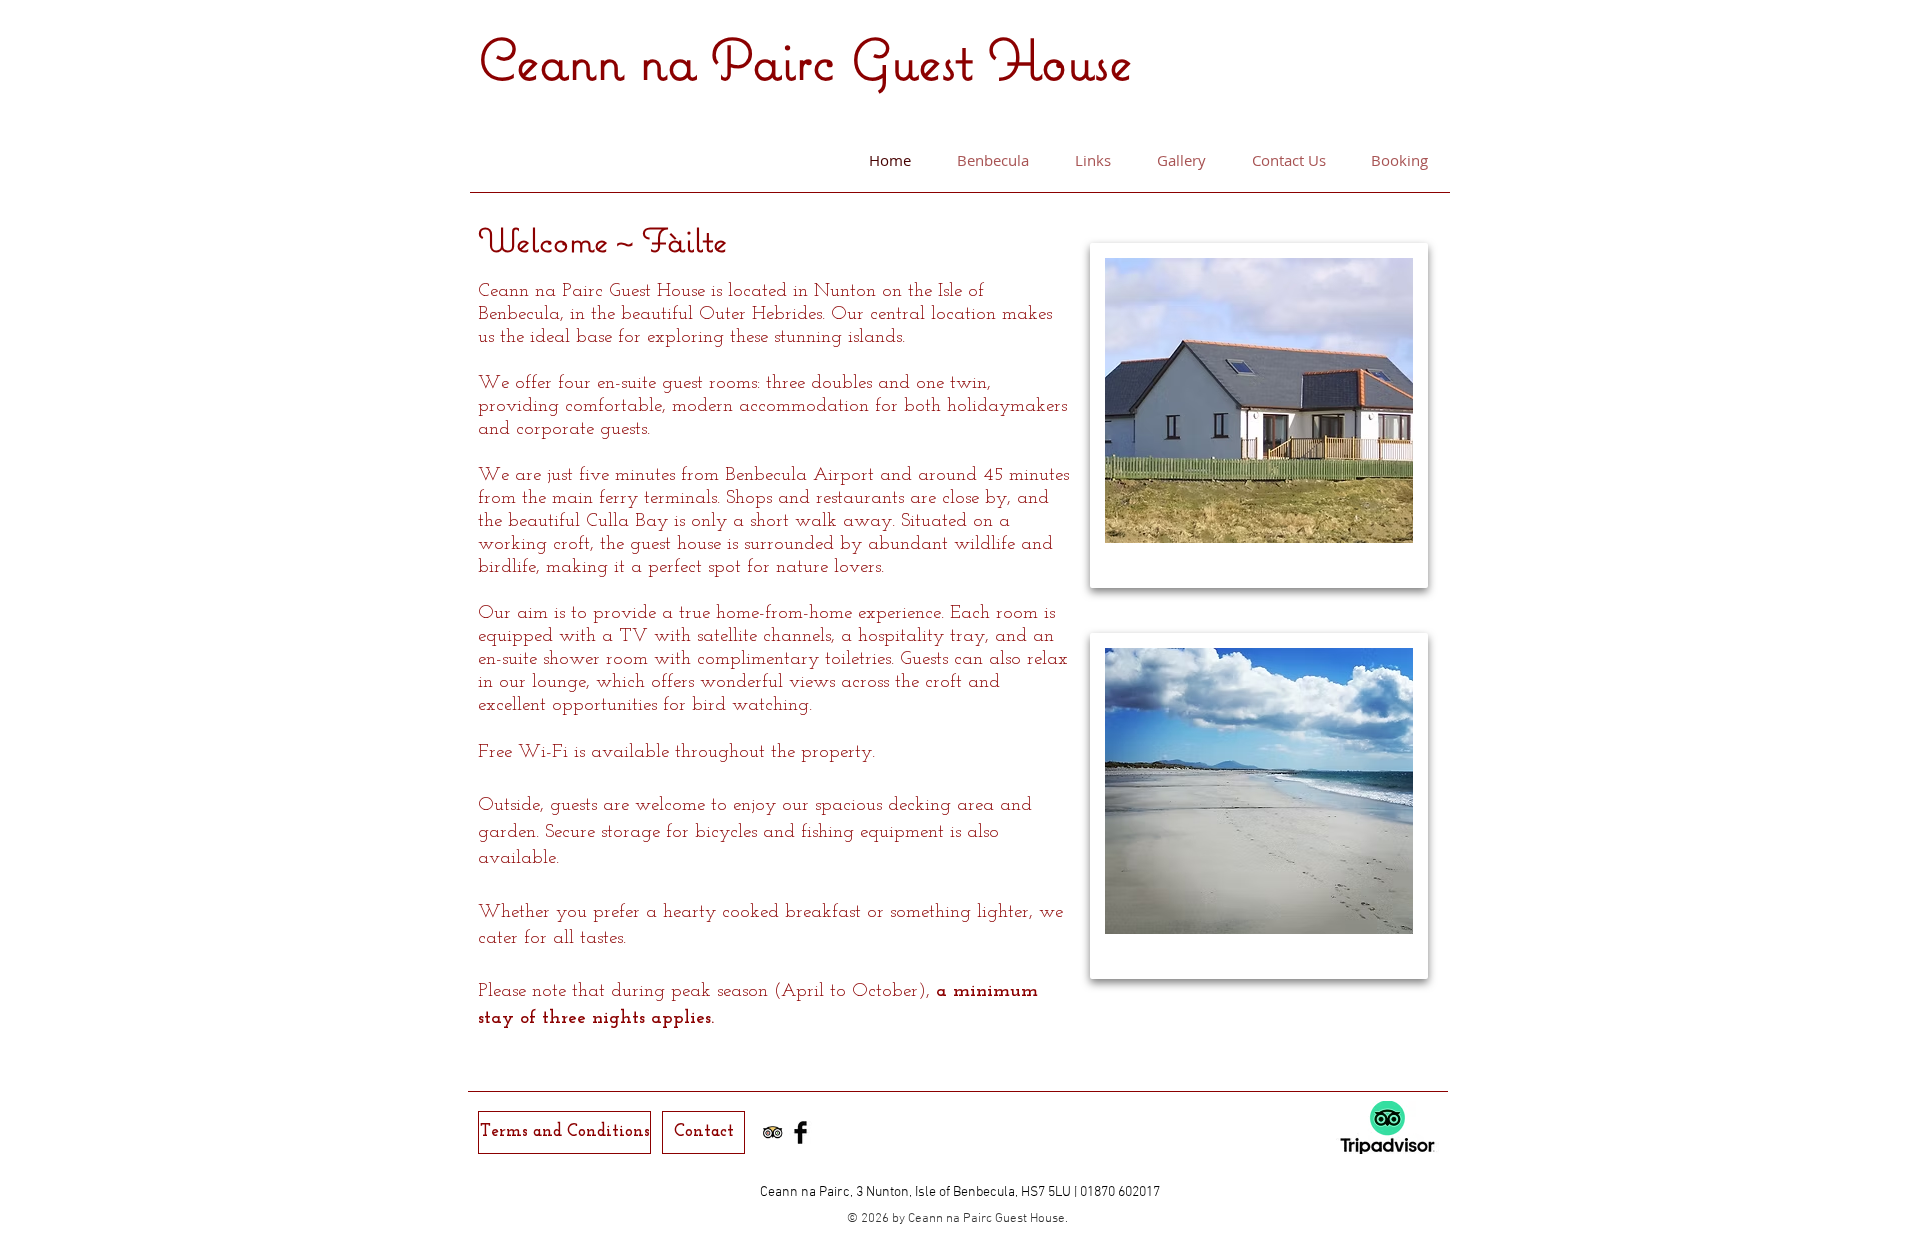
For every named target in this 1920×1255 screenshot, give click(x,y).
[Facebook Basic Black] (800, 1132)
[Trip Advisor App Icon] (772, 1132)
